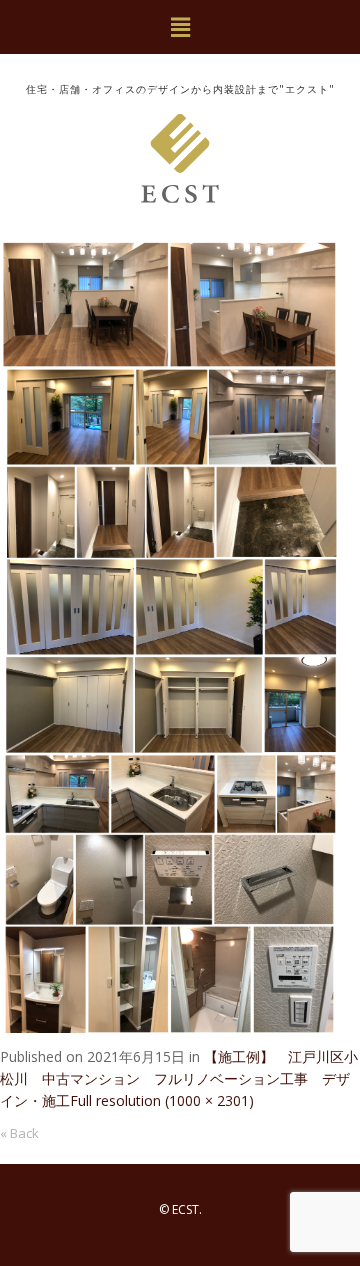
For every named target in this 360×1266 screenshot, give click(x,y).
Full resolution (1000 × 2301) (162, 1100)
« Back (19, 1133)
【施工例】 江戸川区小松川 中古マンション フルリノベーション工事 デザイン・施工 (179, 1078)
